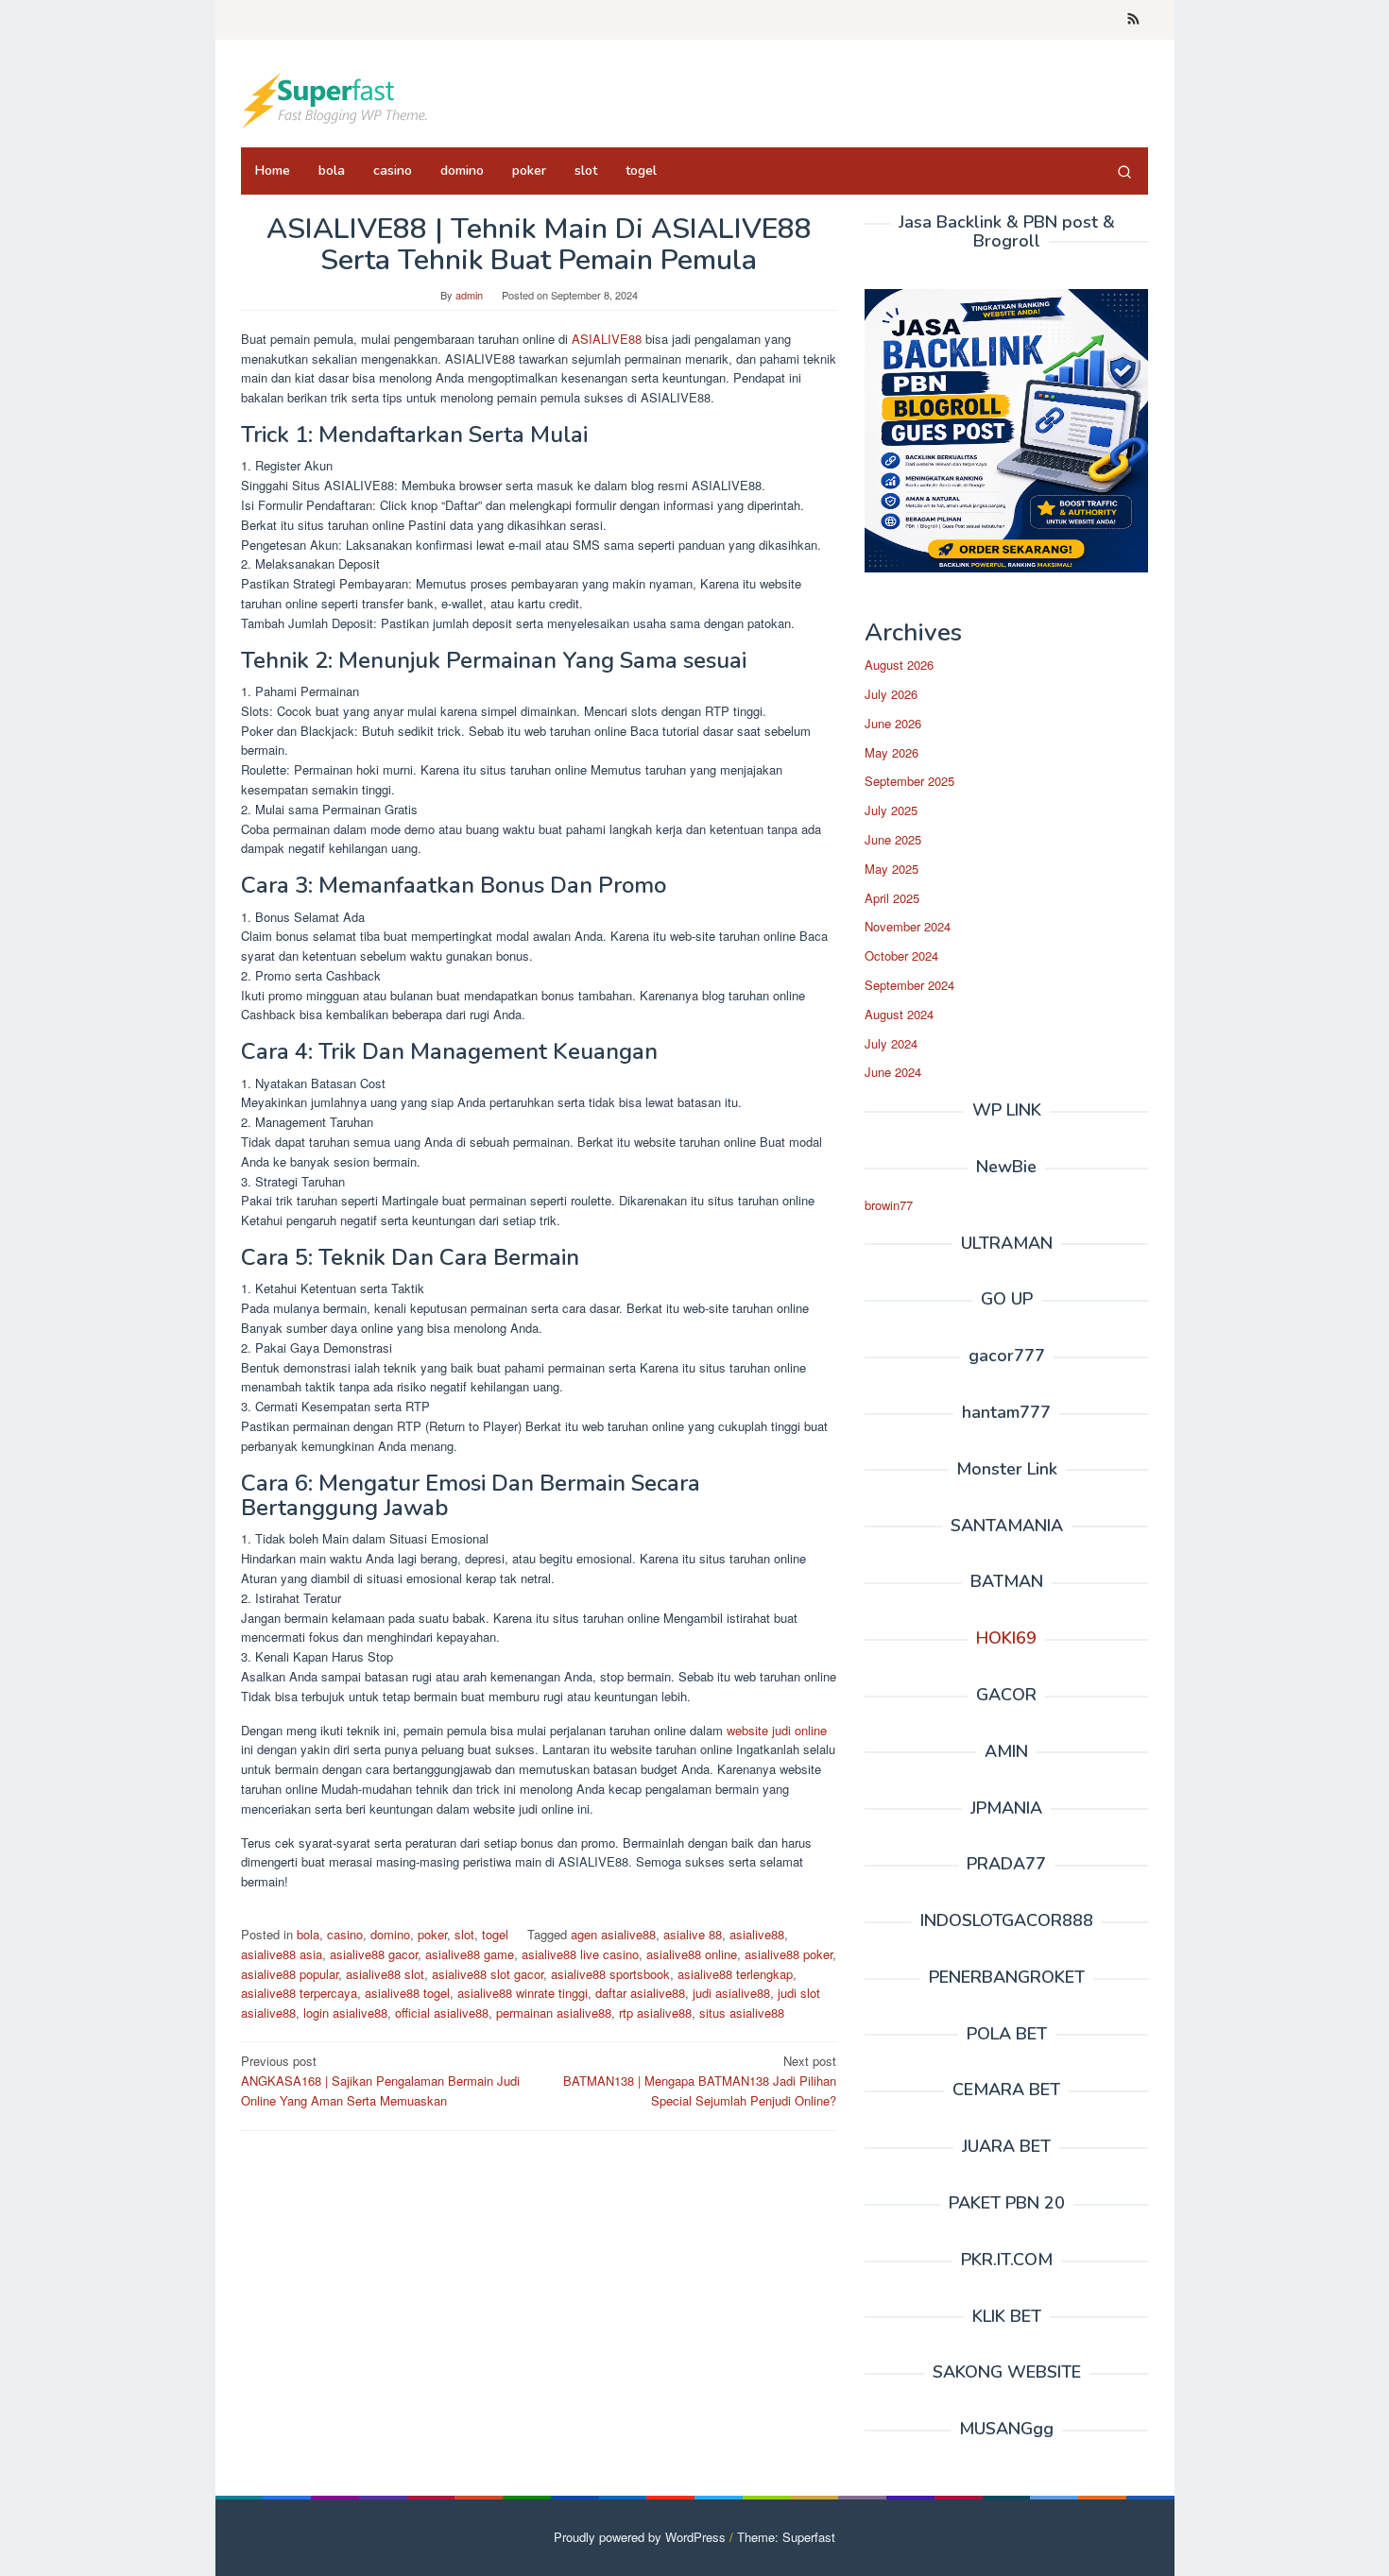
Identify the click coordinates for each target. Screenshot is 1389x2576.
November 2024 (908, 926)
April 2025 (892, 898)
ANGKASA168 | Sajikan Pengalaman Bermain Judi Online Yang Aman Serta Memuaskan (380, 2081)
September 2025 (909, 781)
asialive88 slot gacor (488, 1974)
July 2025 (891, 810)
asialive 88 (693, 1934)
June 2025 (893, 839)
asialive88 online (692, 1954)
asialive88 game (470, 1954)
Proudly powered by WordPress (640, 2537)
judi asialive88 (731, 1993)
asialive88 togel (407, 1993)
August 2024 (899, 1014)
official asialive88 (442, 2013)
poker (432, 1934)
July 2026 (891, 694)
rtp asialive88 (655, 2013)
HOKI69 (1006, 1638)
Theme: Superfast (786, 2537)
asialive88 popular (290, 1974)
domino (390, 1934)
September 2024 (909, 985)
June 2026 (893, 723)
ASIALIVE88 (609, 339)
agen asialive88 (613, 1934)
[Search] (1124, 171)
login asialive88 (345, 2013)
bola (308, 1934)
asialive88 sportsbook (610, 1974)
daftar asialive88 (640, 1993)
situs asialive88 (742, 2013)
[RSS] (1133, 20)
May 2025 (892, 869)
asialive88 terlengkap (735, 1974)
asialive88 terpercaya (299, 1993)
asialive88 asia (282, 1954)
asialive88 (757, 1934)
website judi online (777, 1730)
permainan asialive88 (554, 2013)
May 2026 (892, 752)
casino (345, 1934)
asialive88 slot (385, 1974)
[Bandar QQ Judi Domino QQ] (335, 99)
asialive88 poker (789, 1954)
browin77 (889, 1205)
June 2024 (893, 1072)
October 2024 (901, 955)
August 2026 (899, 665)
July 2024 (891, 1043)
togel (495, 1934)
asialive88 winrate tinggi (523, 1993)
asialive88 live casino (580, 1954)
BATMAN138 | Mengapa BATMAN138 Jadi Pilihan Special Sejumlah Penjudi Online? (700, 2081)
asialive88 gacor (374, 1954)
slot (464, 1934)
